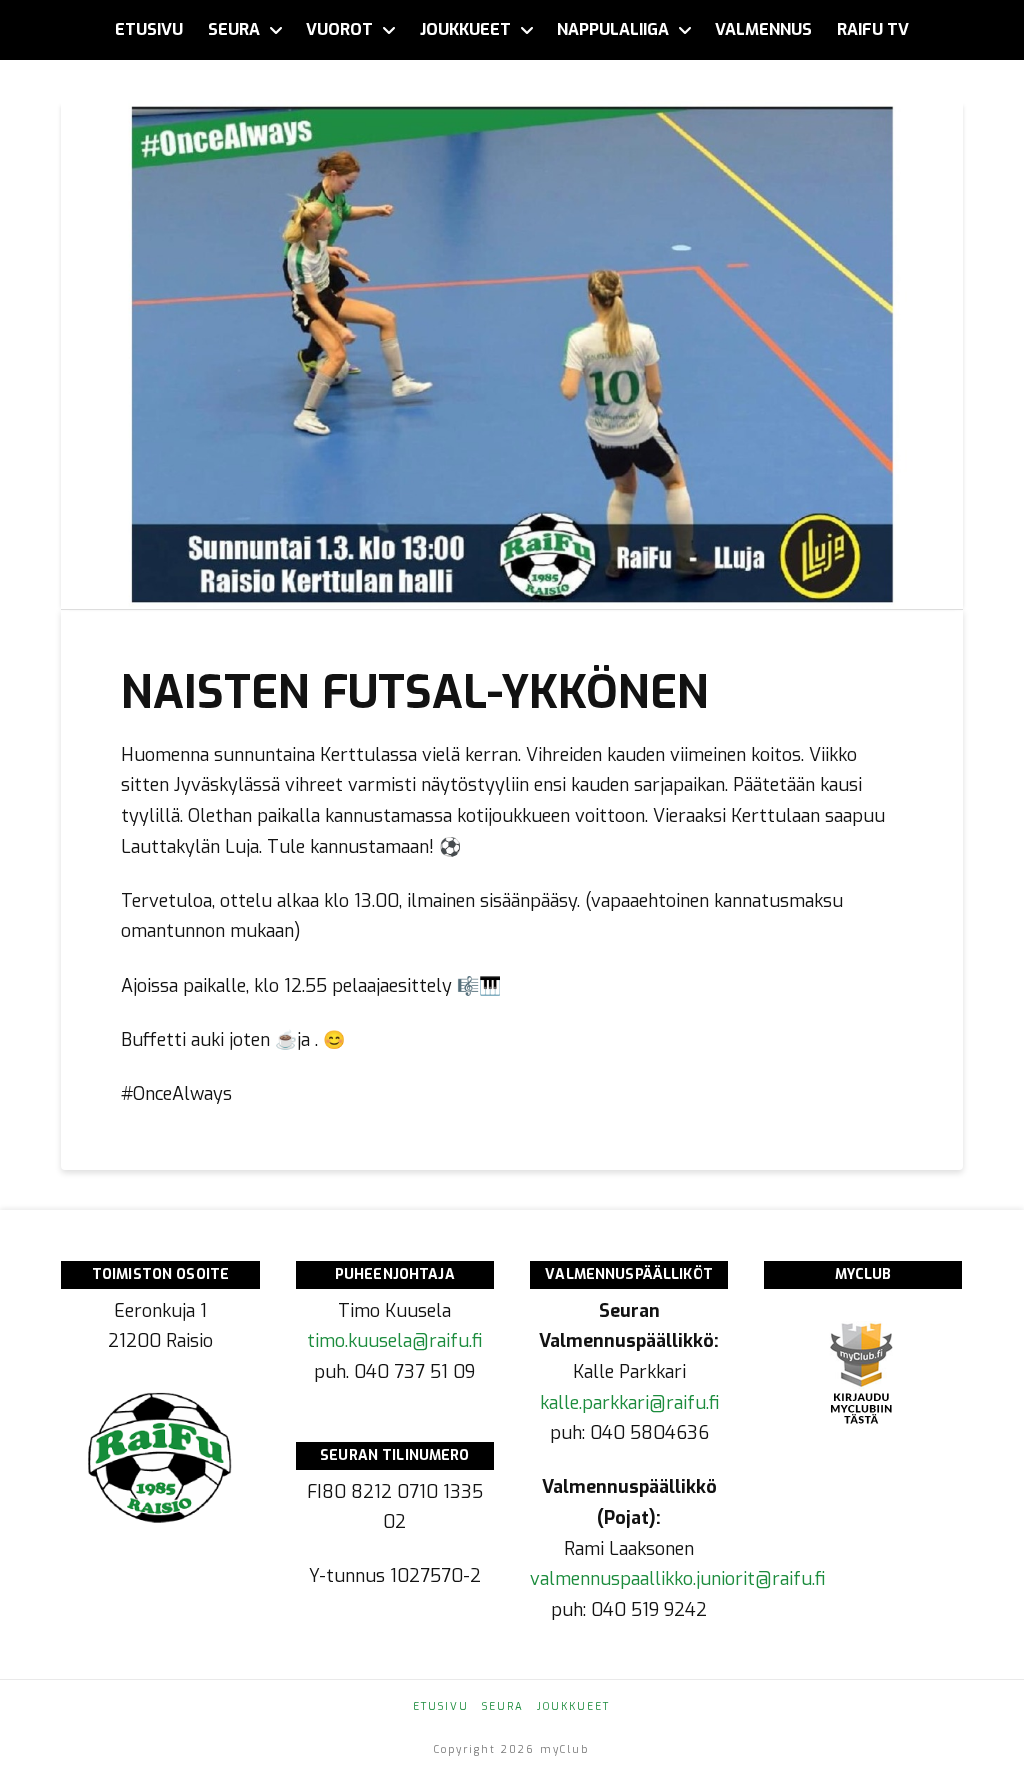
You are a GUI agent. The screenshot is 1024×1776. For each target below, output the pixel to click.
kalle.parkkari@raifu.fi (629, 1403)
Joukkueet (573, 1706)
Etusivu (441, 1706)
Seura (503, 1706)
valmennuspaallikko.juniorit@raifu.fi (677, 1579)
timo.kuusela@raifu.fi (394, 1341)
